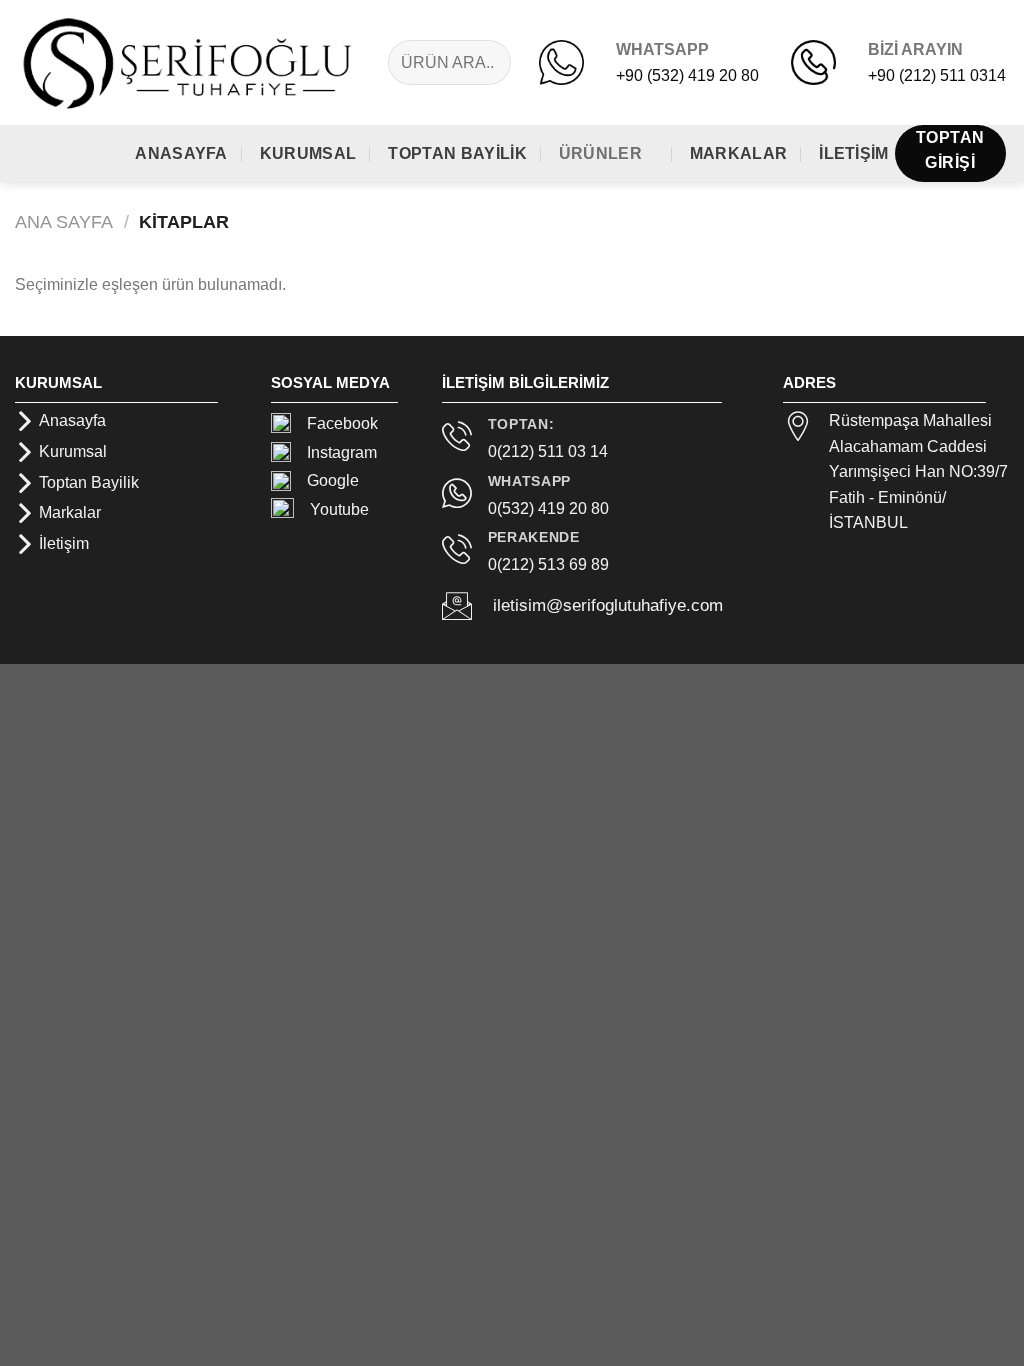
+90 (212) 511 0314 (937, 75)
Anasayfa (181, 153)
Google (333, 480)
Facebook (342, 423)
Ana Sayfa (64, 221)
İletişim (854, 153)
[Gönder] (499, 62)
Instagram (342, 452)
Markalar (739, 153)
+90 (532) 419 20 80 (687, 75)
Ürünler (600, 153)
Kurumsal (308, 153)
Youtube (331, 509)
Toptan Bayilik (457, 153)
